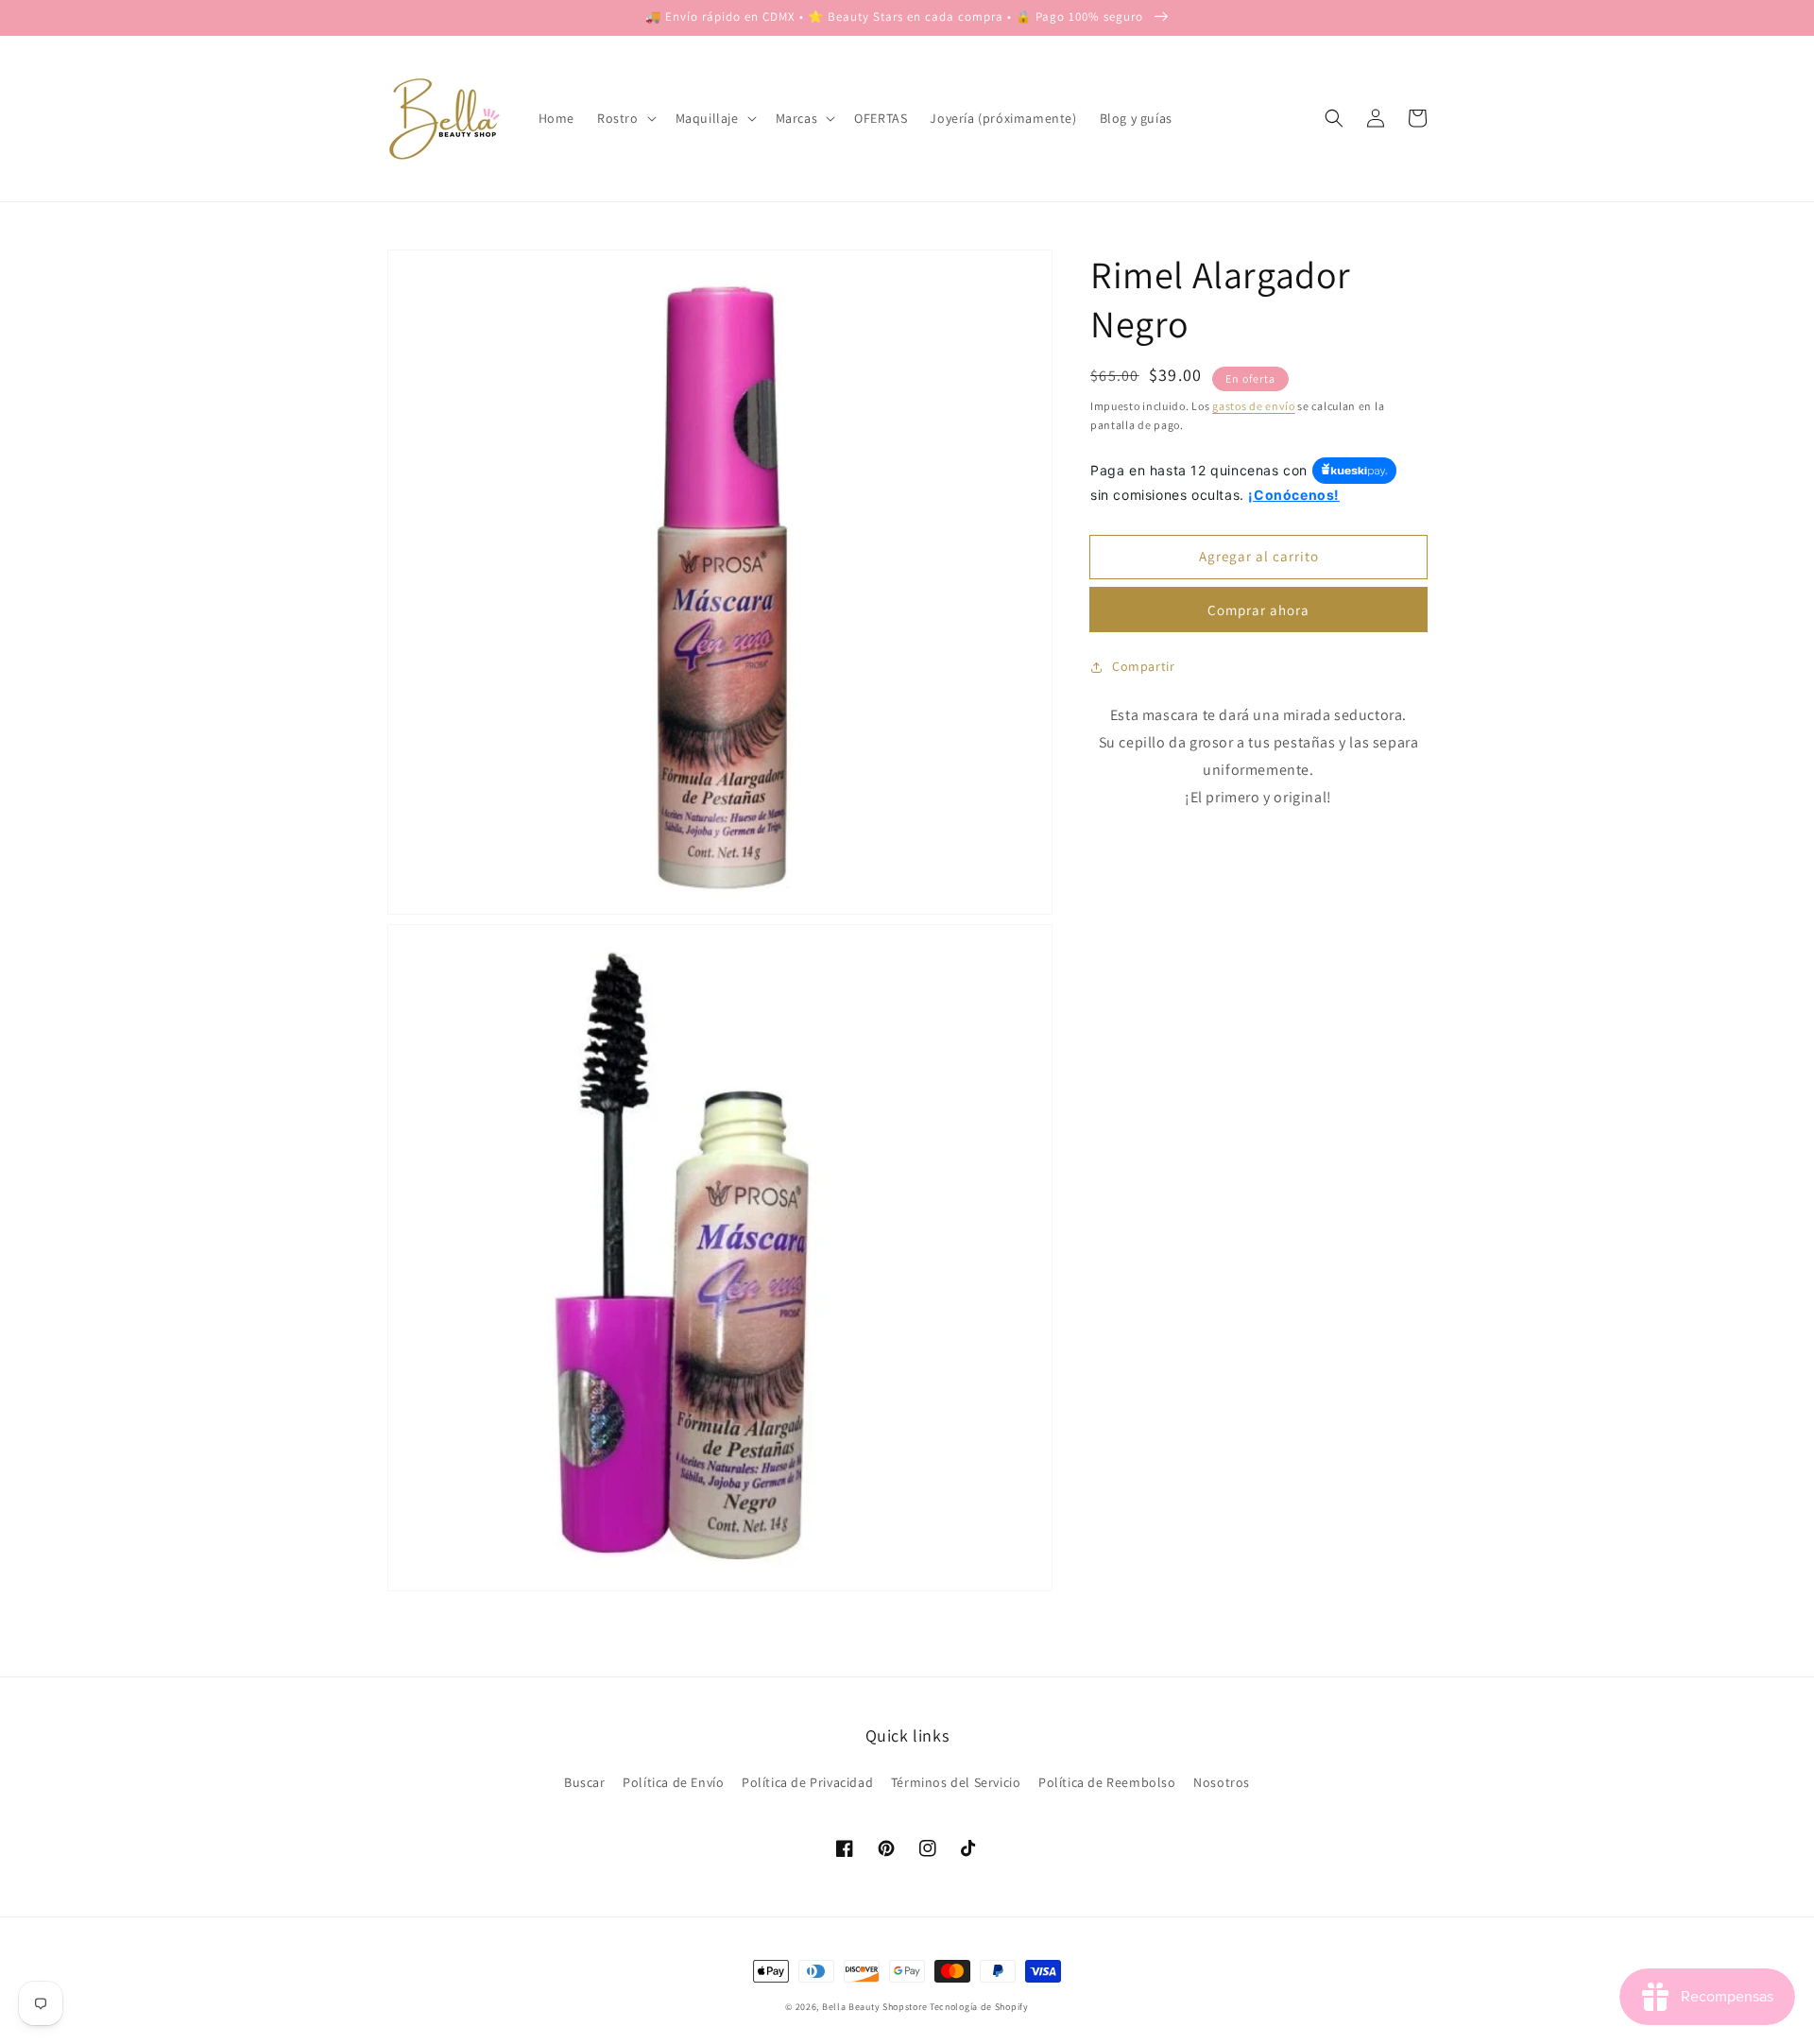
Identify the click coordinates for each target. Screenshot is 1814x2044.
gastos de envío (1254, 406)
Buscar (585, 1782)
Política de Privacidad (807, 1782)
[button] (1334, 118)
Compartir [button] (1143, 666)
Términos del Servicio (956, 1782)
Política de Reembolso (1107, 1782)
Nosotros (1222, 1782)
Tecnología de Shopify (979, 2007)
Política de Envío (673, 1782)
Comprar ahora (1258, 610)
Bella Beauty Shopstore (874, 2007)
